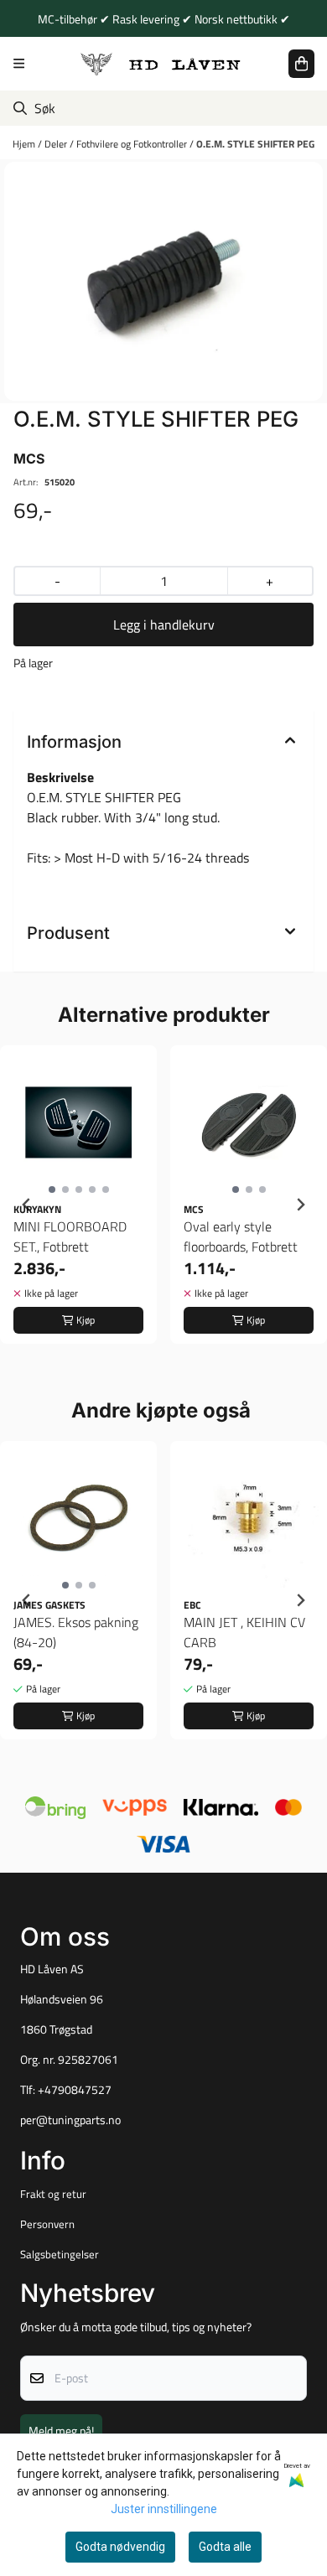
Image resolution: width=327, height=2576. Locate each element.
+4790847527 (75, 2090)
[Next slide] (300, 1205)
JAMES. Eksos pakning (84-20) (76, 1632)
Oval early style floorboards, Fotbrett (241, 1236)
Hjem (25, 144)
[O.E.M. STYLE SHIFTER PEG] (163, 281)
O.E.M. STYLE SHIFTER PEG (255, 144)
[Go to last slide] (27, 1205)
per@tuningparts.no (70, 2120)
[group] (78, 1205)
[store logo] (161, 63)
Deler (57, 144)
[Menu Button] (19, 63)
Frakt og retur (53, 2194)
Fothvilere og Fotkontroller (133, 144)
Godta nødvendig (120, 2547)
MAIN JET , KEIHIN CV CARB (244, 1632)
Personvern (47, 2224)
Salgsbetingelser (60, 2254)
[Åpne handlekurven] (301, 64)
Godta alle (225, 2547)
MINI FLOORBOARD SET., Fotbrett (70, 1236)
